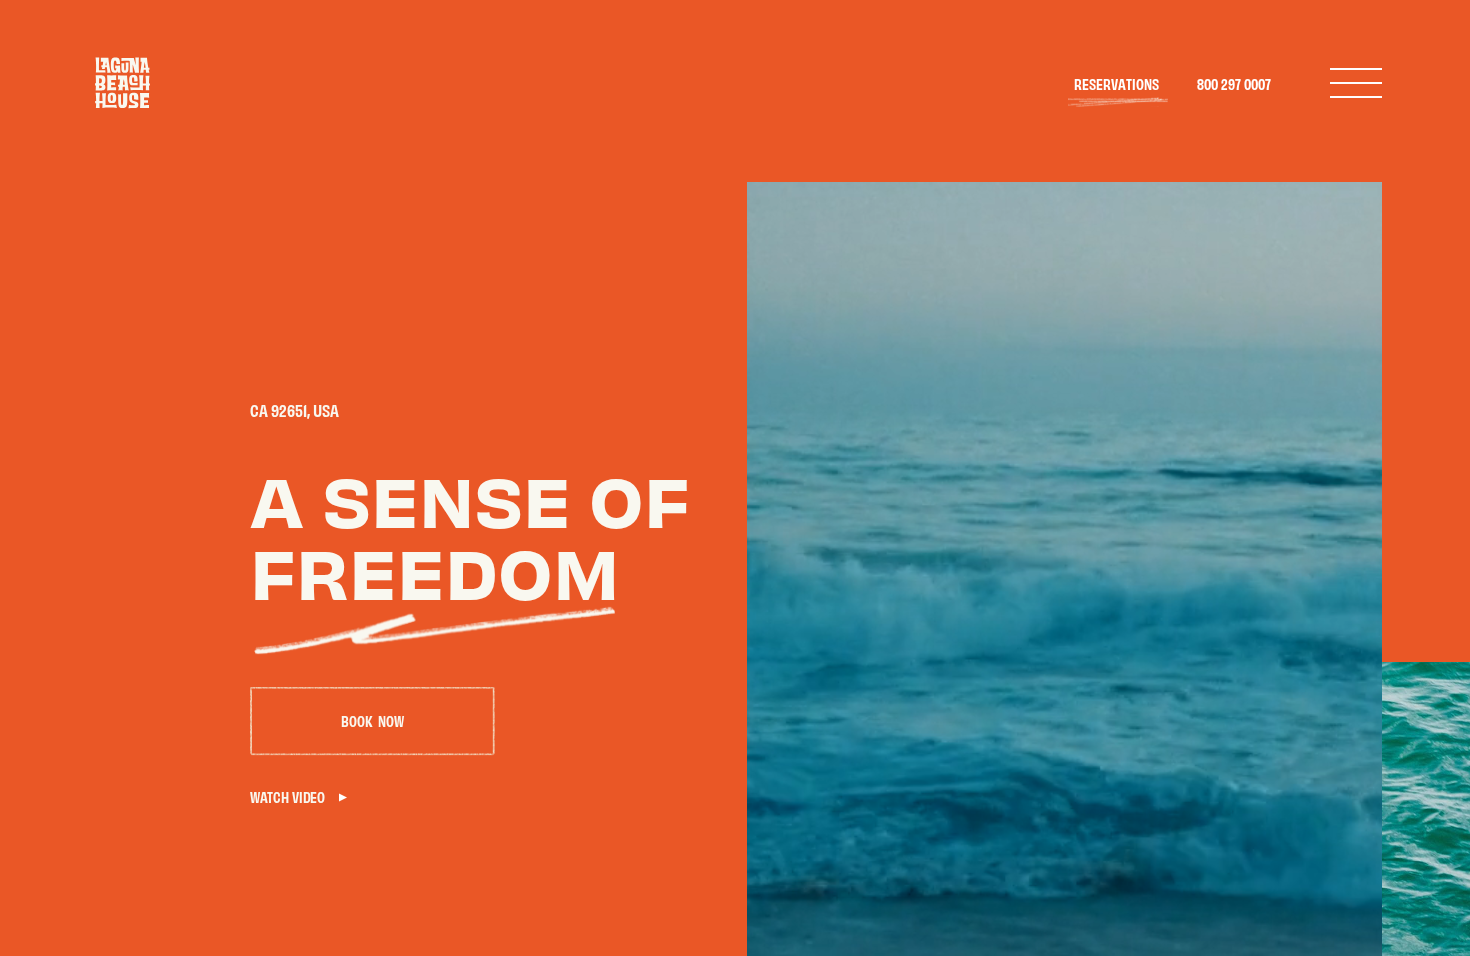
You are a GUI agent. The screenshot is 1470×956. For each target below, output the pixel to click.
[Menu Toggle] (1356, 83)
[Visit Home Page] (122, 83)
